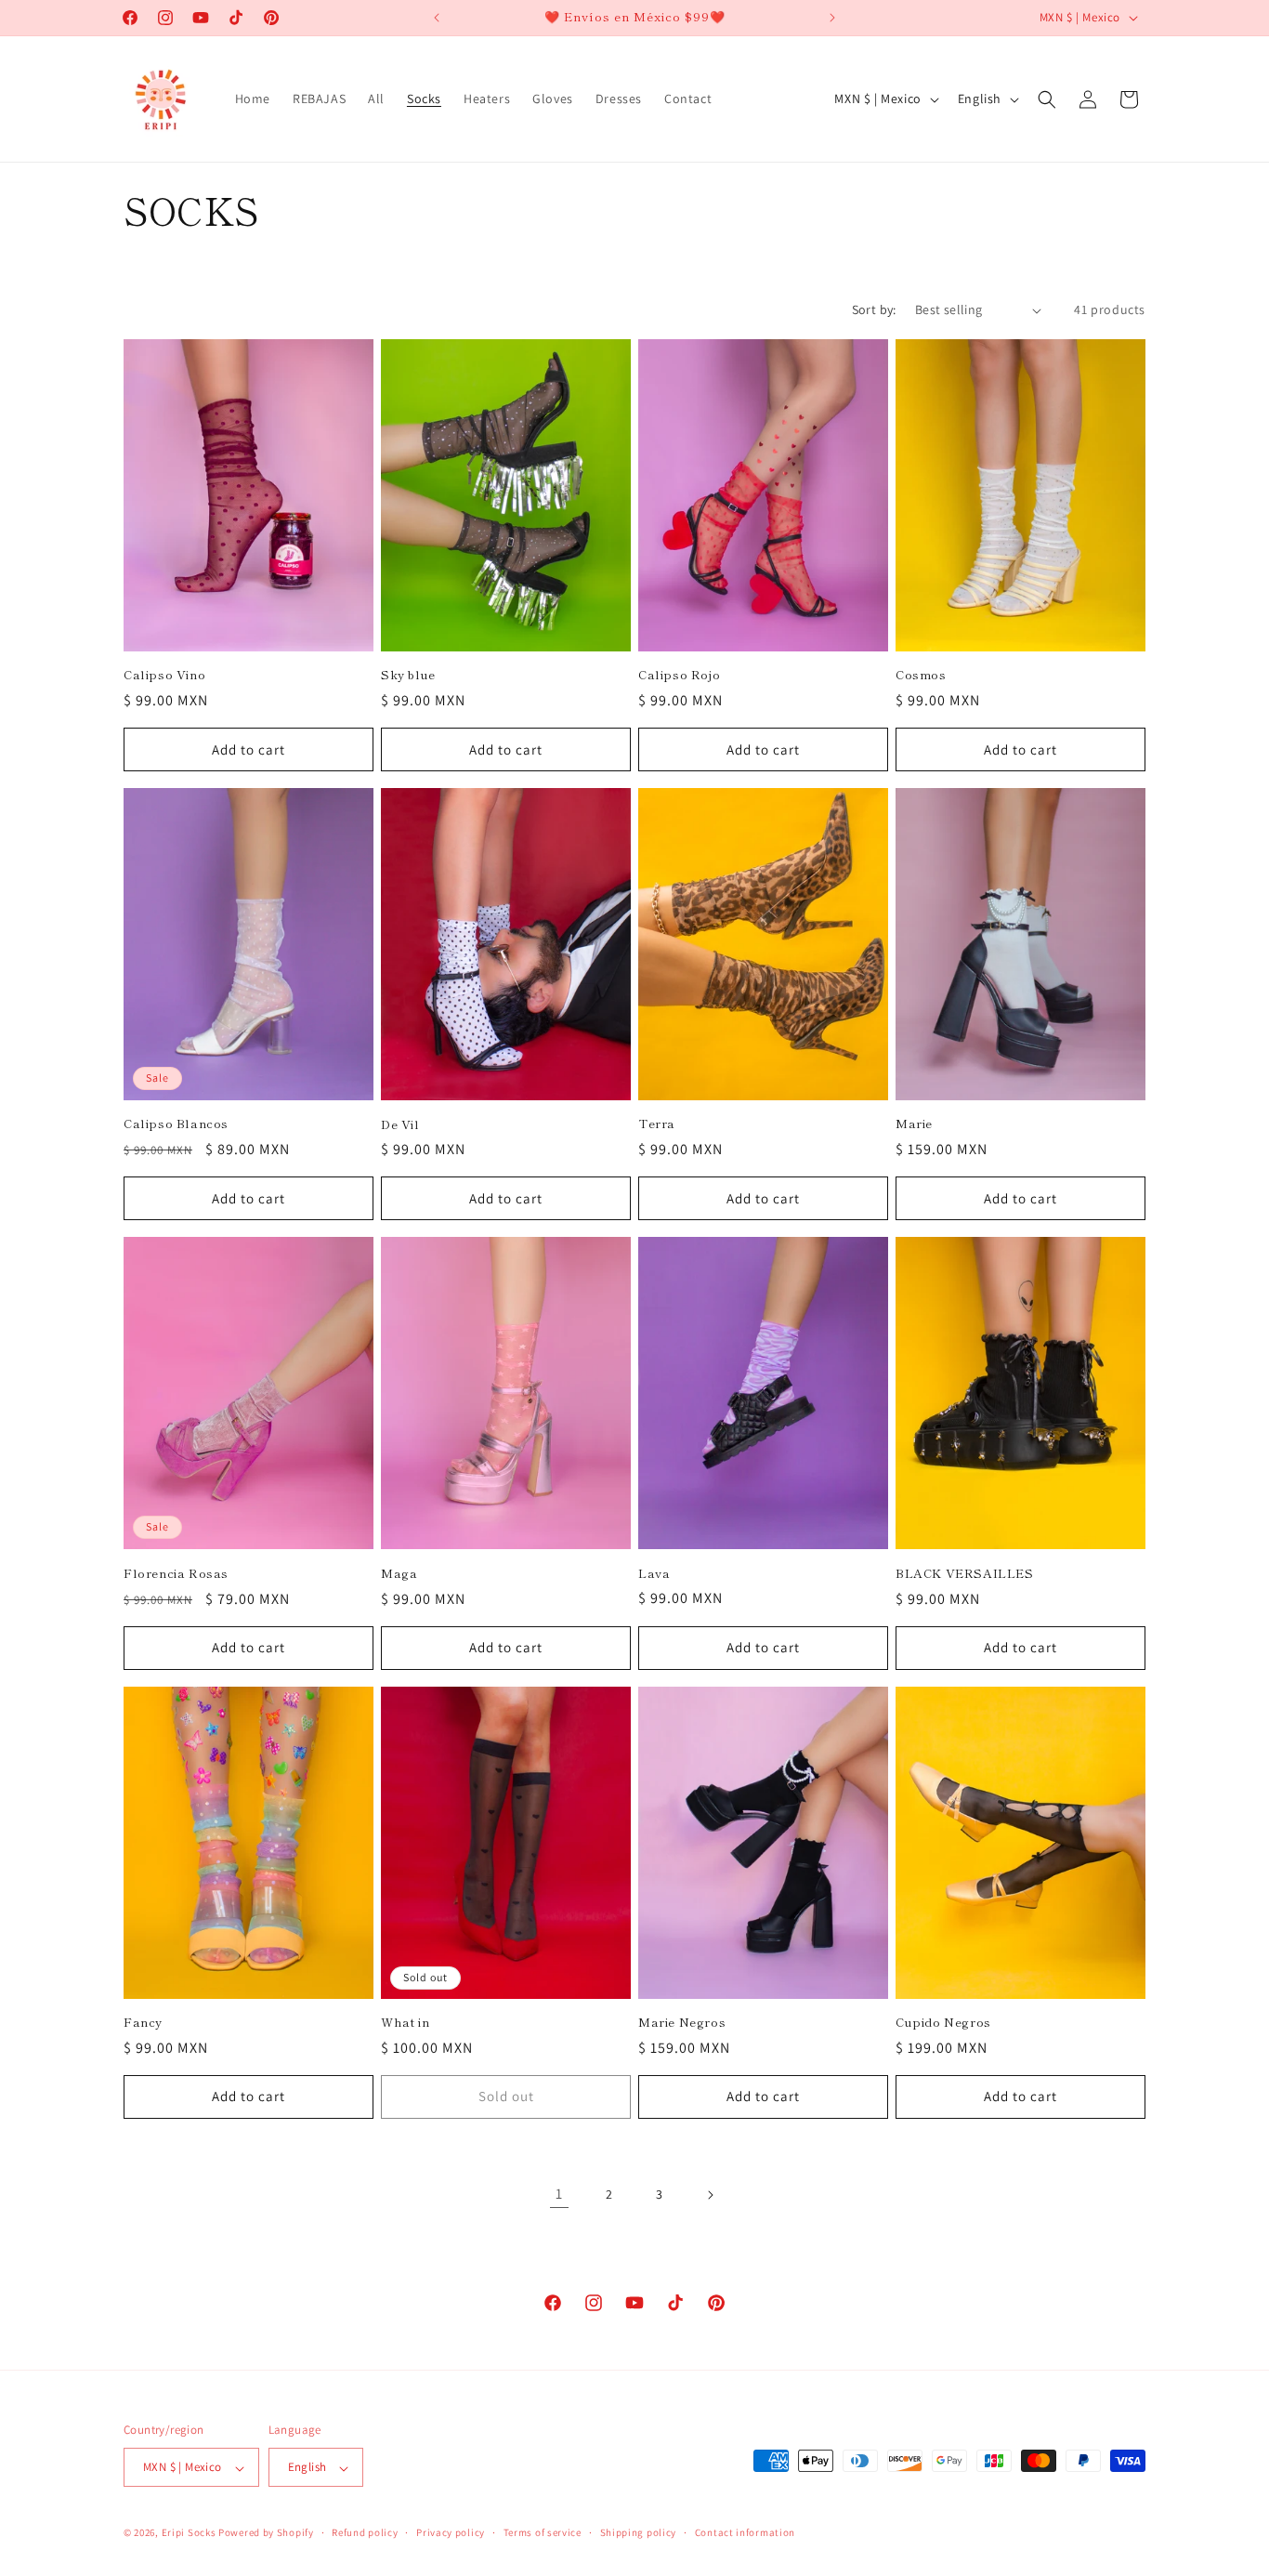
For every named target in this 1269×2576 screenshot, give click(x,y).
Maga (399, 1574)
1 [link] (559, 2194)
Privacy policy (451, 2532)
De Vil (400, 1125)
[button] (1047, 99)
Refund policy (365, 2532)
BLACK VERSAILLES (965, 1574)
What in (405, 2023)
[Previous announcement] (437, 18)
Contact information (745, 2532)
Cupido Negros (943, 2023)
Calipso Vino (164, 675)
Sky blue (408, 675)
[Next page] (710, 2195)
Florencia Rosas (176, 1574)
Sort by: (874, 309)
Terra (657, 1124)
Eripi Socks (189, 2533)
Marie (914, 1124)
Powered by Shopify (266, 2533)
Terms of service (543, 2532)
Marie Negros (682, 2023)
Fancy (143, 2023)
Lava (654, 1574)
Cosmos (921, 675)
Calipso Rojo (679, 675)
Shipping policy (639, 2532)
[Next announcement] (832, 18)
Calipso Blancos (176, 1124)
